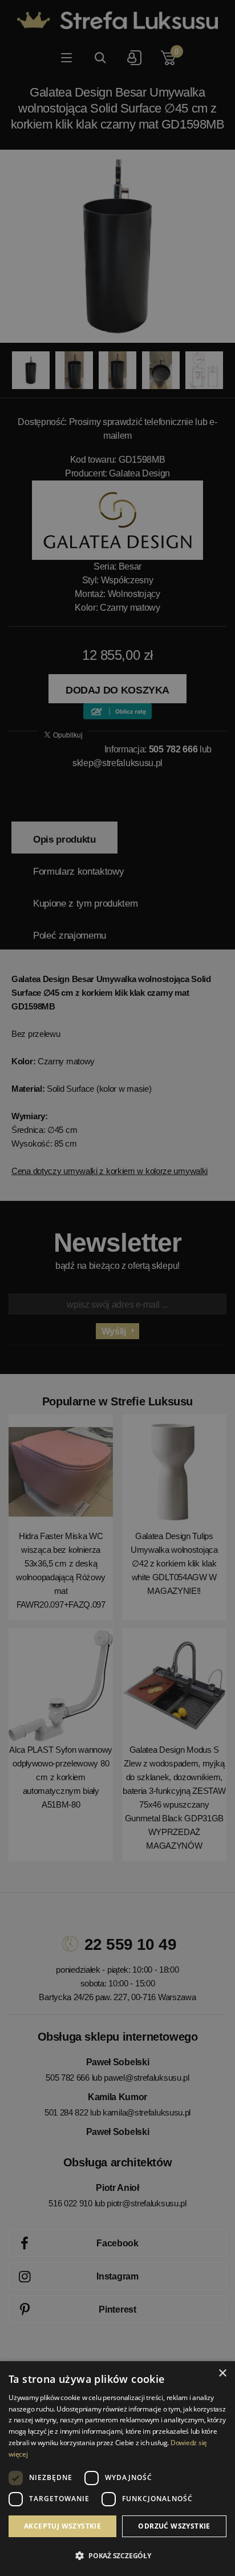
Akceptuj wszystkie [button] (62, 2526)
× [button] (222, 2373)
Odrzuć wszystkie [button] (174, 2526)
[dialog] (117, 1288)
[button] (117, 2556)
